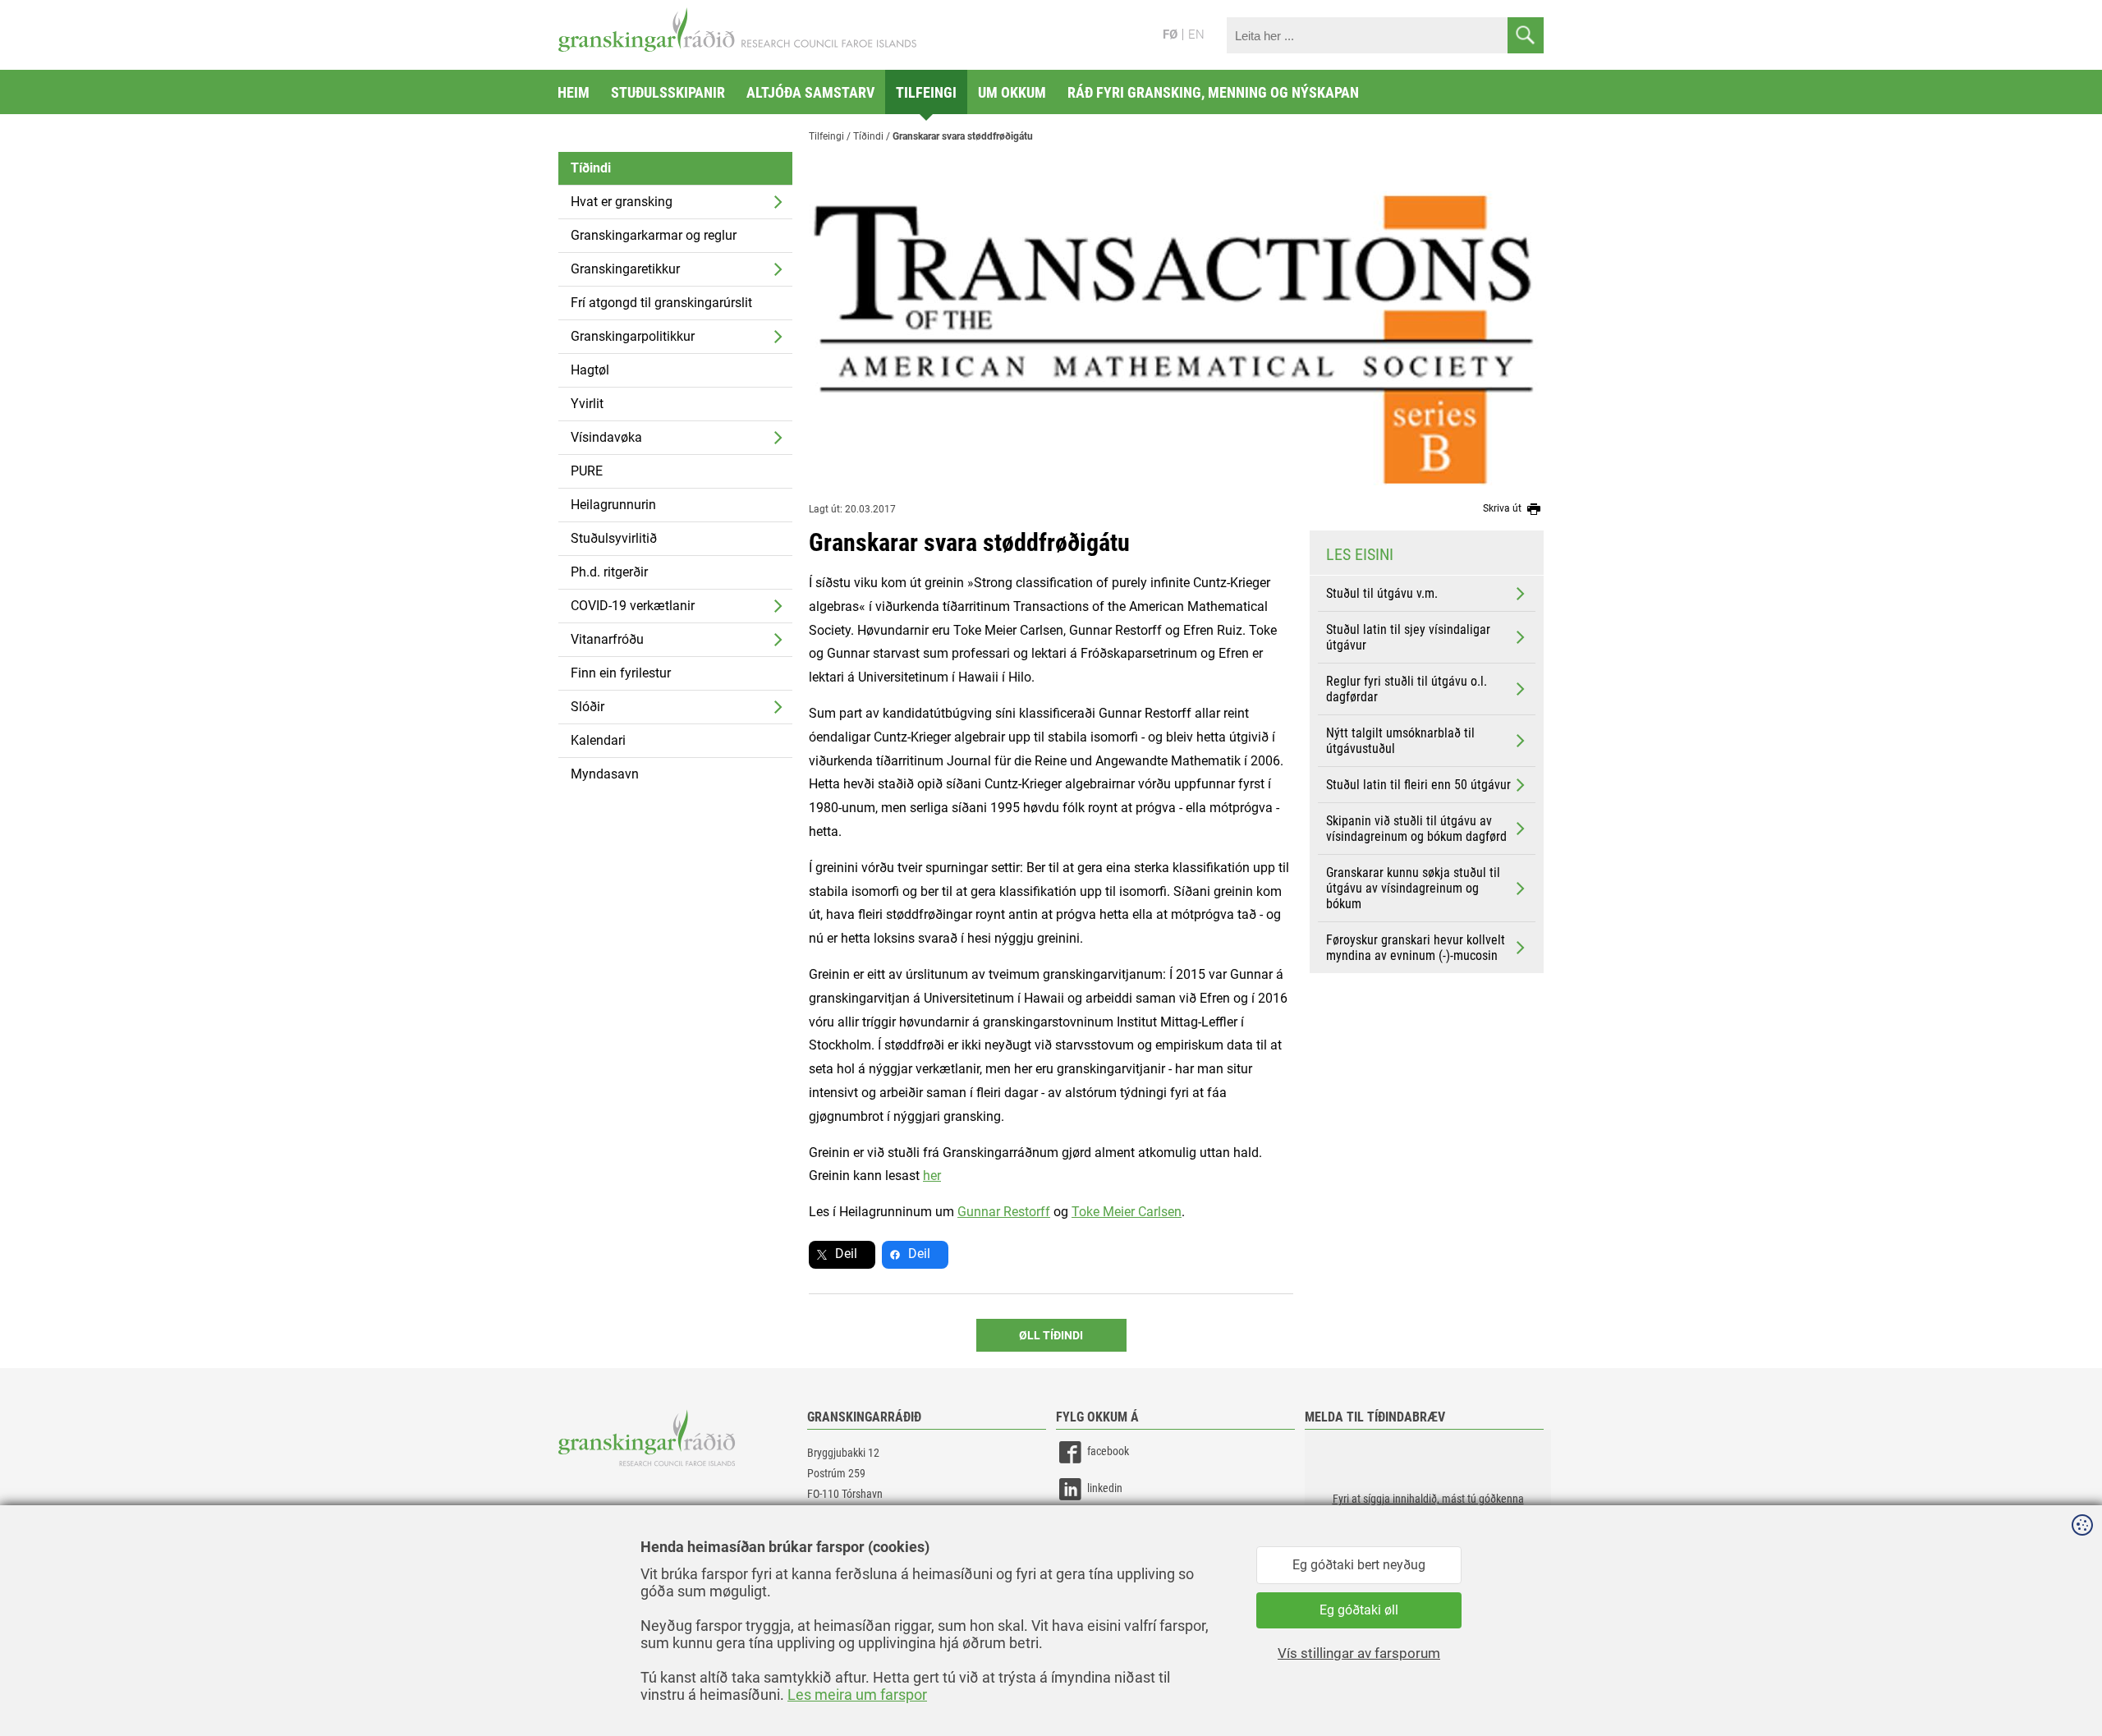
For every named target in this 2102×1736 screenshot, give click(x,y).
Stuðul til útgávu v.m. (1382, 593)
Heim (574, 92)
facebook (1108, 1451)
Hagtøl (590, 370)
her (932, 1176)
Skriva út (1503, 508)
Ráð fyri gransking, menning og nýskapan (1213, 92)
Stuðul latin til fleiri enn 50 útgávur (1418, 785)
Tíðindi (591, 168)
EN (1196, 34)
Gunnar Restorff (1004, 1212)
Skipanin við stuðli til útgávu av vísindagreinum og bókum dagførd (1416, 829)
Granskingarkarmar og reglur (654, 235)
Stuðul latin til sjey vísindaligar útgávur (1408, 637)
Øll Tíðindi (1051, 1335)
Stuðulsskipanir (668, 92)
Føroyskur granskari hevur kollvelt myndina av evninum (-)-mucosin (1416, 948)
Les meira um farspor (857, 1695)
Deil (846, 1254)
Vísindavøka (606, 437)
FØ (1170, 34)
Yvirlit (587, 404)
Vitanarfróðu (607, 639)
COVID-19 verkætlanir (633, 606)
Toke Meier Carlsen (1127, 1212)
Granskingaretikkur (625, 269)
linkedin (1105, 1488)
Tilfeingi (926, 92)
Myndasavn (605, 774)
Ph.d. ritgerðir (609, 572)
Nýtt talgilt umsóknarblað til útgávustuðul (1400, 741)
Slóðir (587, 707)
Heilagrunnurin (613, 505)
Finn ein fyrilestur (621, 673)
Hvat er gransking (622, 202)
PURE (587, 471)
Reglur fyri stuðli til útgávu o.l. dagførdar (1407, 689)
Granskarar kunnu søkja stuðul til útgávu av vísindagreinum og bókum (1413, 888)
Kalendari (598, 740)
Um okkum (1012, 92)
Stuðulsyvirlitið (614, 538)
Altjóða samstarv (810, 92)
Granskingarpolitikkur (633, 336)
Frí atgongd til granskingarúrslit (661, 303)
